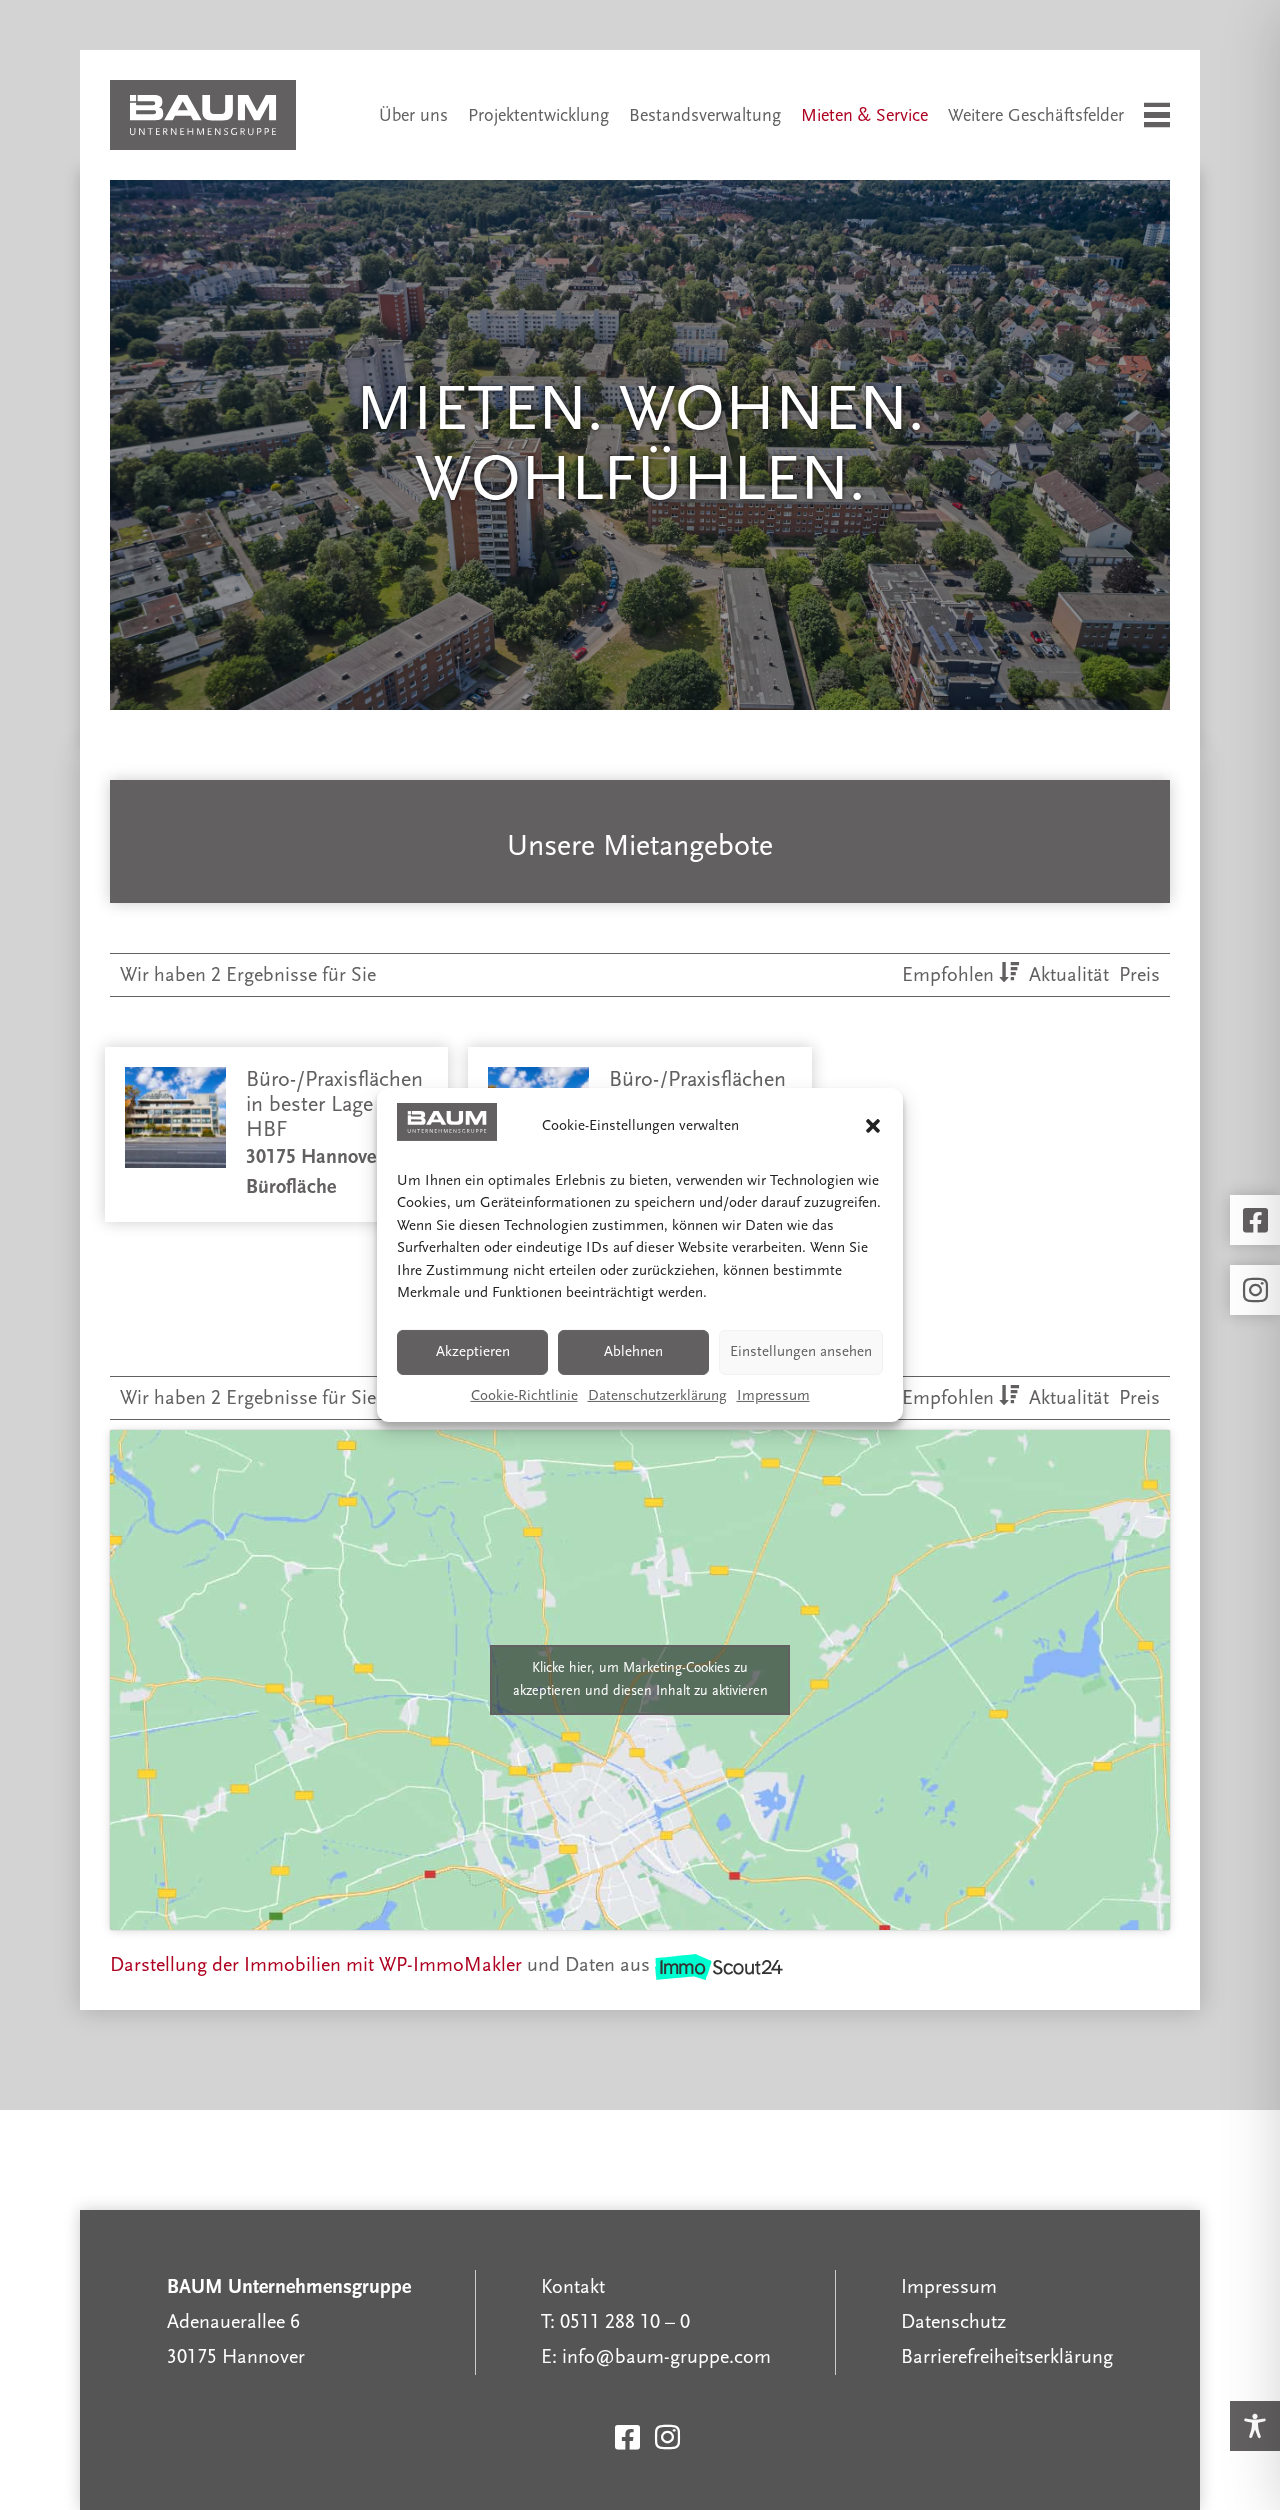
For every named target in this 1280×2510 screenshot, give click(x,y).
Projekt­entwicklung (538, 115)
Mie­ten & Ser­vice (864, 115)
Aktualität (1071, 975)
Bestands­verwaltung (705, 115)
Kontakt (573, 2287)
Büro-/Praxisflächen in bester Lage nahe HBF (334, 1104)
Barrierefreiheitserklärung (1007, 2357)
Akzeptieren (473, 1351)
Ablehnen (633, 1351)
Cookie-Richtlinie (524, 1395)
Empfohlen (950, 975)
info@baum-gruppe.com (666, 2357)
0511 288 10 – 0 (625, 2322)
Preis (1139, 975)
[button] (873, 1126)
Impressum (773, 1395)
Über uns (413, 115)
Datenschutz (953, 2322)
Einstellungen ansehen (801, 1351)
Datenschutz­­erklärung (657, 1395)
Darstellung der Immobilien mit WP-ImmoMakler (316, 1965)
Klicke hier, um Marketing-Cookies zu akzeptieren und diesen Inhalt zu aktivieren (640, 1679)
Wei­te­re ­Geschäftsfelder (1036, 115)
